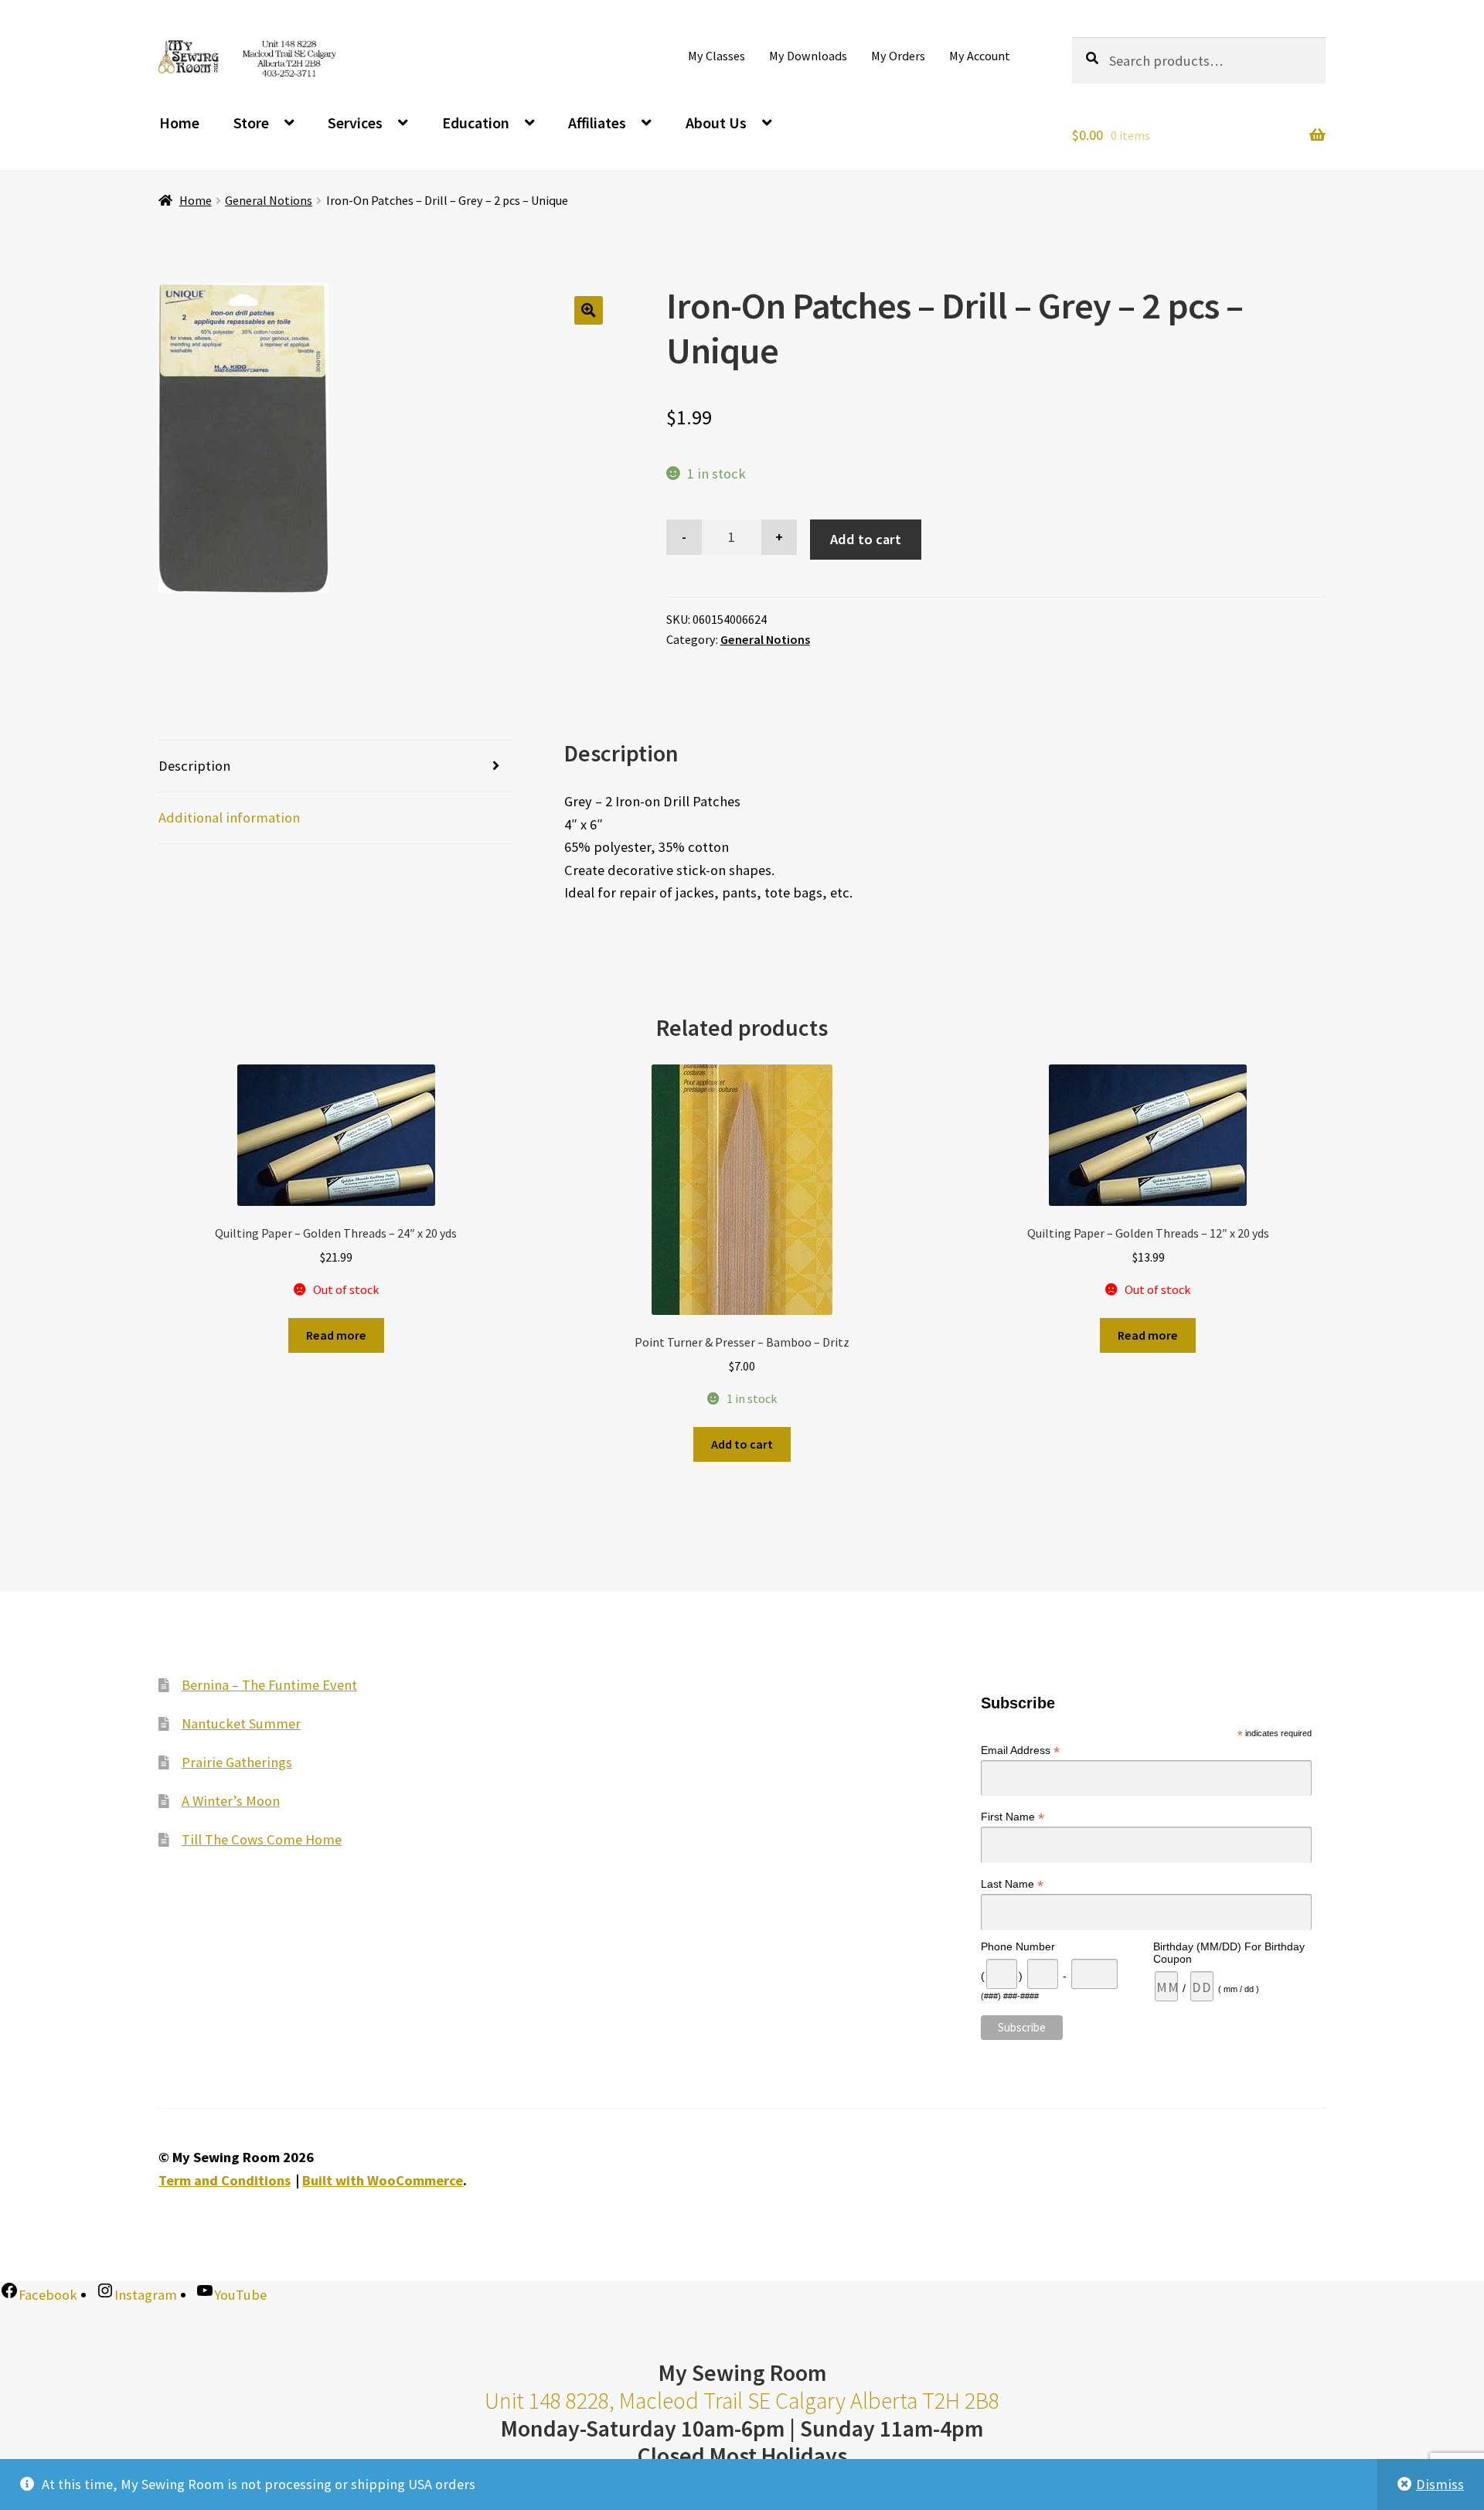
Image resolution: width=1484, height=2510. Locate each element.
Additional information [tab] (229, 817)
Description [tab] (194, 766)
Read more (336, 1335)
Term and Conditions (225, 2180)
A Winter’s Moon (231, 1801)
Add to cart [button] (742, 1444)
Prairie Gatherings (237, 1762)
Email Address (1020, 1751)
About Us (716, 123)
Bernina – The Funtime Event (269, 1685)
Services (355, 123)
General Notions (269, 200)
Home (179, 123)
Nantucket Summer (241, 1723)
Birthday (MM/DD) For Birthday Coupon (1229, 1953)
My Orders (898, 56)
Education (476, 123)
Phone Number (1018, 1946)
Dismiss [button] (1440, 2484)
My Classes (716, 56)
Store (251, 123)
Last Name (1012, 1884)
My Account (980, 56)
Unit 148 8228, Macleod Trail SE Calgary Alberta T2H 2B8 (742, 2401)
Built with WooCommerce (383, 2180)
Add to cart (866, 539)
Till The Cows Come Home (262, 1839)
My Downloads (808, 56)
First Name (1013, 1817)
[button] (589, 310)
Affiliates (597, 123)
